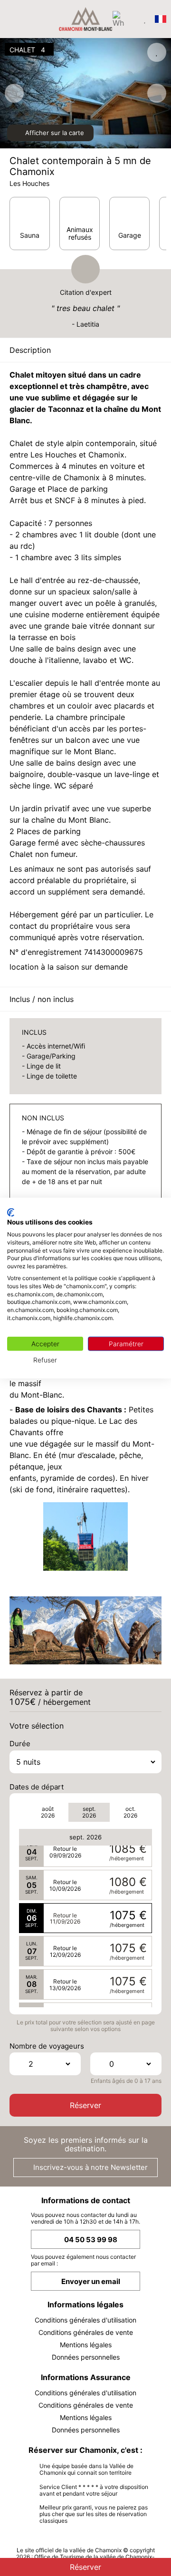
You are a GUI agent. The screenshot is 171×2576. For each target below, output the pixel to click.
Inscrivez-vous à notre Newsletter (90, 2167)
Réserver (85, 2105)
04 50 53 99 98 (91, 2240)
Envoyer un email (91, 2281)
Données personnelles (86, 2357)
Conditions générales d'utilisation (85, 2320)
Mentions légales (86, 2345)
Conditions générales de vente (86, 2332)
